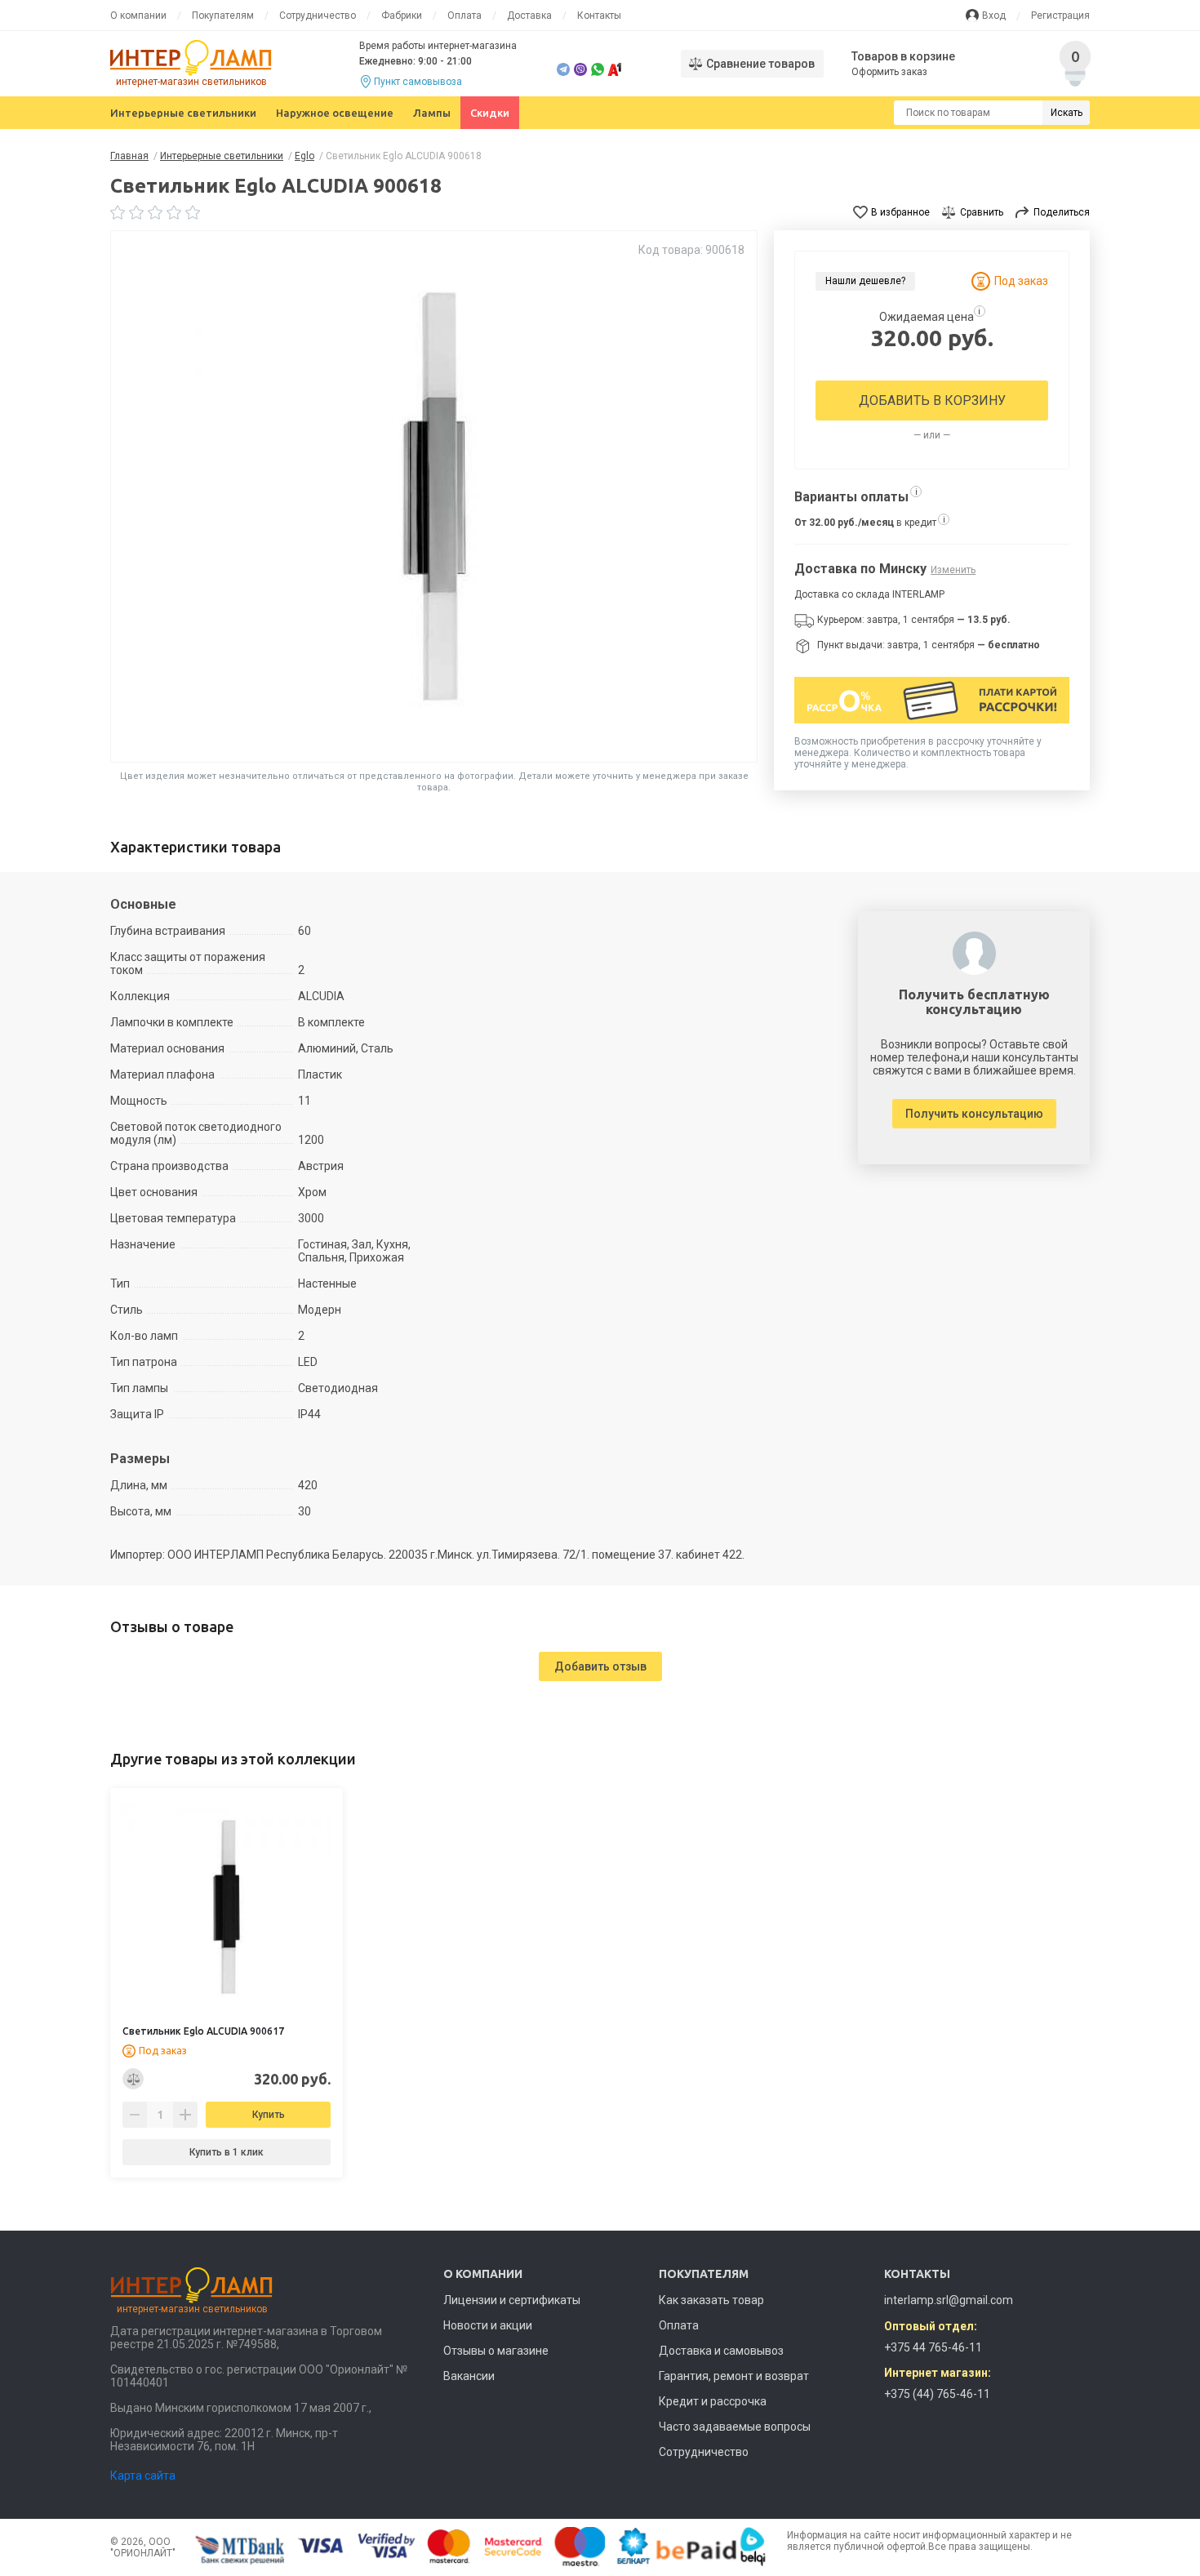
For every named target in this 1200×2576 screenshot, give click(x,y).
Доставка (529, 16)
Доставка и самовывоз (721, 2351)
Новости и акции (488, 2325)
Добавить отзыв (600, 1666)
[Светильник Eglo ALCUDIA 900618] (434, 496)
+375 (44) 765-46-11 (937, 2394)
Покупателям (223, 16)
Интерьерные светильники (183, 113)
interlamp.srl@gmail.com (949, 2300)
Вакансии (469, 2376)
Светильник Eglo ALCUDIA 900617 (203, 2031)
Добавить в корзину (932, 400)
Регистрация (1060, 16)
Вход (994, 16)
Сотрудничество (318, 16)
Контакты (599, 16)
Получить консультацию (974, 1114)
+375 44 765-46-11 (933, 2347)
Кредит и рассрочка (713, 2401)
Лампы (432, 113)
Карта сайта (143, 2476)
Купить (269, 2115)
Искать (1067, 113)
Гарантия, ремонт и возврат (734, 2376)
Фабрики (402, 16)
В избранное (900, 212)
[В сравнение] (133, 2079)
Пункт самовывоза (418, 82)
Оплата (464, 16)
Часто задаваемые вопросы (735, 2427)
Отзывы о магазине (496, 2351)
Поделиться (1062, 212)
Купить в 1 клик (227, 2152)
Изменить (953, 570)
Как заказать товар (711, 2300)
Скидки (490, 113)
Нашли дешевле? (865, 281)
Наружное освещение (335, 113)
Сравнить (982, 212)
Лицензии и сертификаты (512, 2300)
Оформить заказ (889, 72)
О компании (138, 16)
